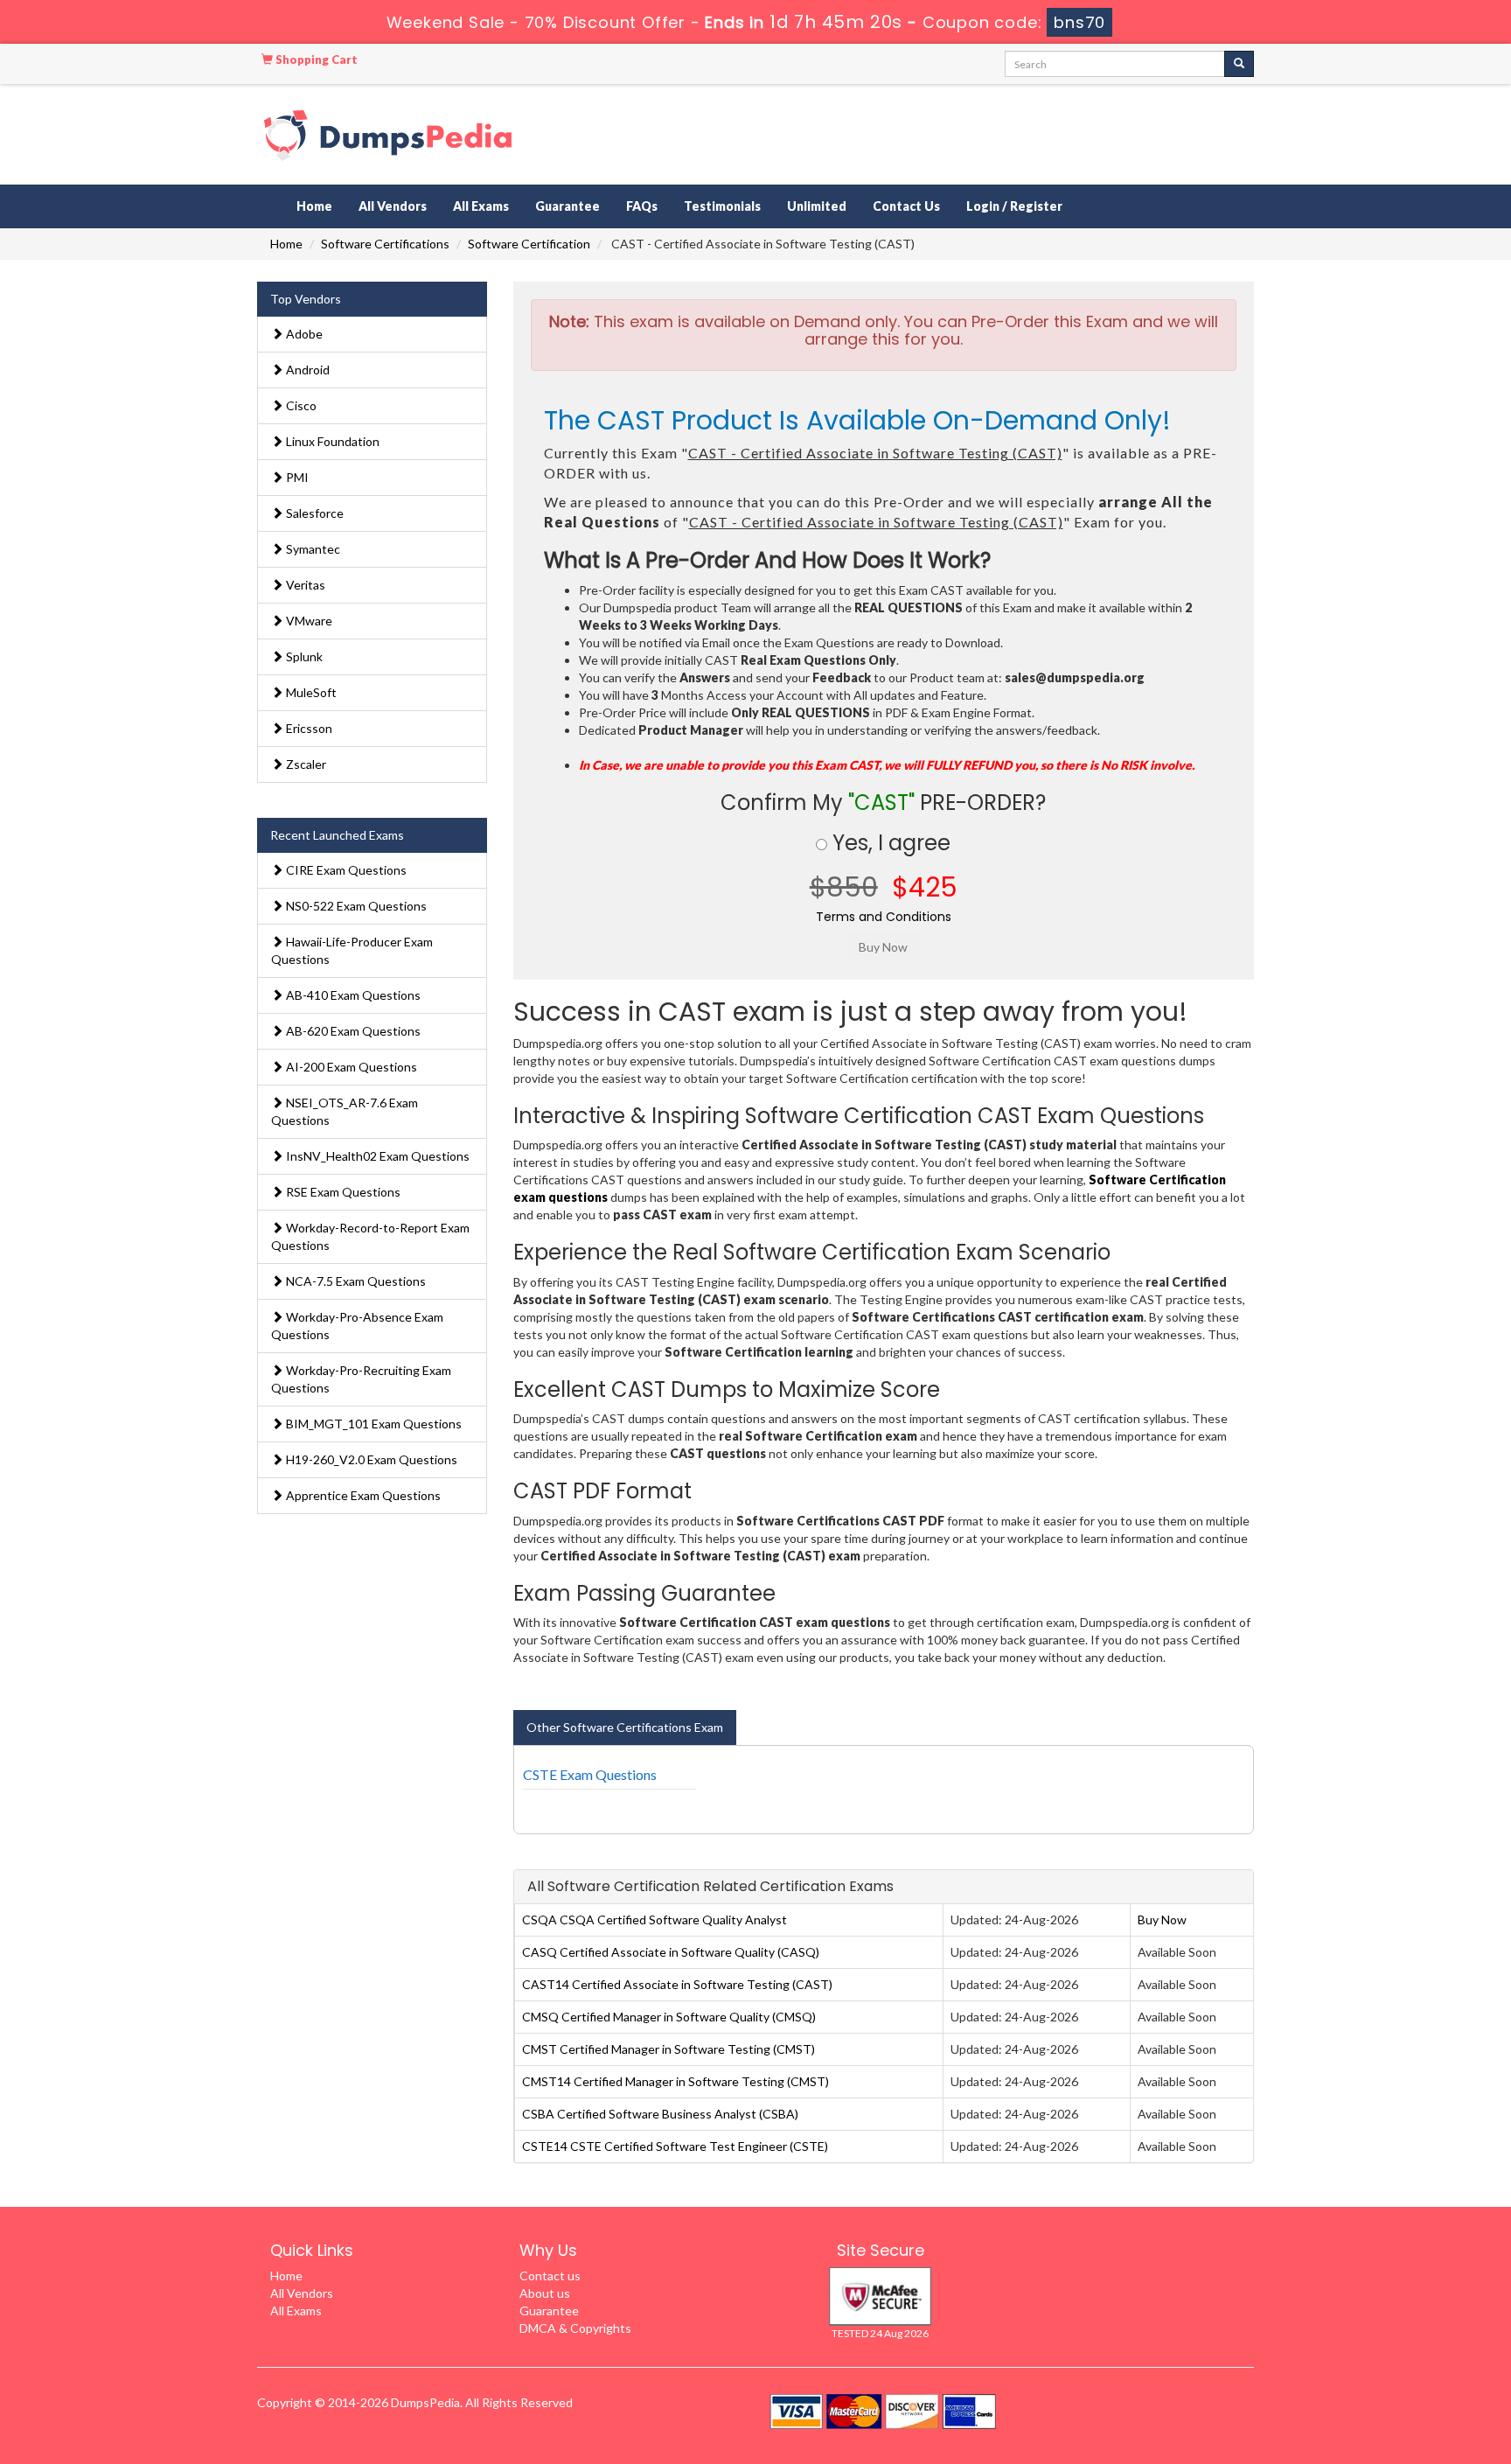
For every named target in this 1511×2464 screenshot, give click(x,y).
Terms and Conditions (884, 917)
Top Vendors (306, 299)
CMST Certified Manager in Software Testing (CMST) (668, 2049)
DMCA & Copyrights (575, 2328)
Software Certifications (385, 244)
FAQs (642, 206)
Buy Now (1162, 1920)
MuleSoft (310, 692)
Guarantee (567, 206)
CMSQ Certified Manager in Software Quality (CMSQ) (669, 2017)
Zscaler (305, 764)
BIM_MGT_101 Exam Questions (373, 1424)
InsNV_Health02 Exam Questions (376, 1156)
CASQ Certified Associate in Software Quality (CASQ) (671, 1952)
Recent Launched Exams (337, 835)
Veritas (304, 585)
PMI (296, 477)
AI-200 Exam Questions (350, 1067)
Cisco (300, 405)
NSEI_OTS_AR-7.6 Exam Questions (345, 1111)
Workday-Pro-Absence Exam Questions (357, 1326)
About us (545, 2293)
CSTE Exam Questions (590, 1774)
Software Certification (529, 244)
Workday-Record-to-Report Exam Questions (370, 1236)
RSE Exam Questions (342, 1192)
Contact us (550, 2276)
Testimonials (722, 206)
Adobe (303, 334)
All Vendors (393, 206)
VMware (308, 621)
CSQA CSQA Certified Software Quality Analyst (655, 1920)
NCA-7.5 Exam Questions (355, 1281)
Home (314, 206)
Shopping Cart (315, 59)
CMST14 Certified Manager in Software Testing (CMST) (675, 2081)
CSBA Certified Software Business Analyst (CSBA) (660, 2114)
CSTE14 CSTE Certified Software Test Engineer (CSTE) (675, 2146)
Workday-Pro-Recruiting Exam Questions (361, 1379)
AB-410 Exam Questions (352, 995)
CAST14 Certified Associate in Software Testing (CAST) (677, 1984)
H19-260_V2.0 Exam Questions (370, 1459)
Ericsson (308, 728)
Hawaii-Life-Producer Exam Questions (352, 950)
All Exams (481, 206)
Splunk (303, 656)
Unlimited (817, 206)
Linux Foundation (331, 441)
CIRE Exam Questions (345, 870)
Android (306, 370)
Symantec (312, 549)
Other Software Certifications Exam (625, 1727)
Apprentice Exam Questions (362, 1495)
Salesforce (313, 513)
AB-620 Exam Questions (352, 1031)
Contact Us (906, 206)
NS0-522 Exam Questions (355, 906)
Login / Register (1014, 206)
